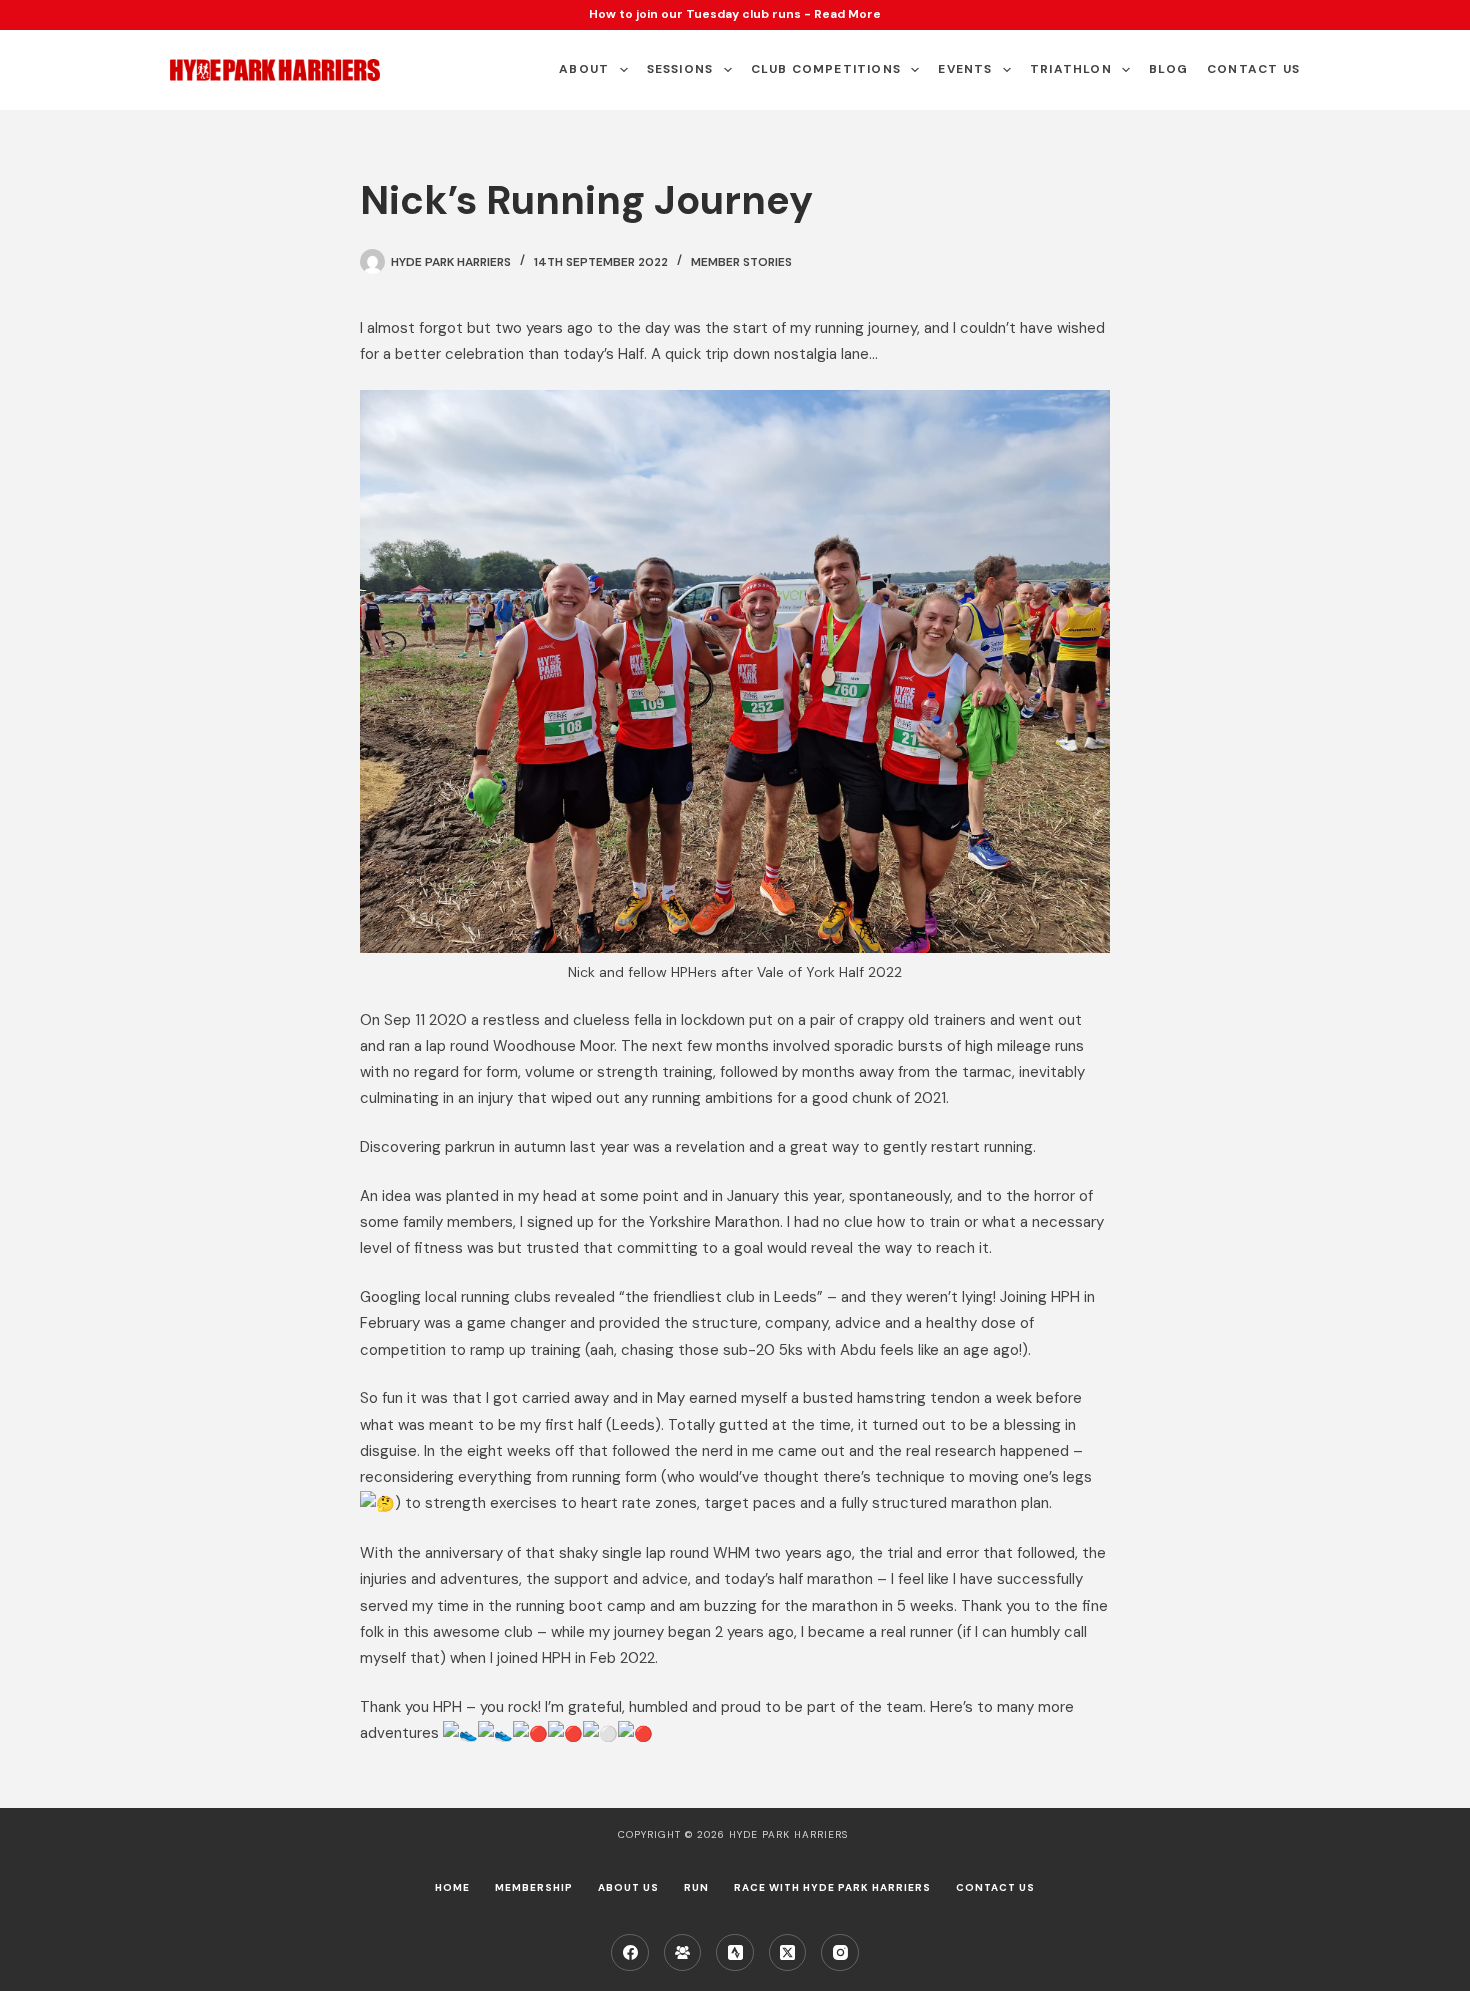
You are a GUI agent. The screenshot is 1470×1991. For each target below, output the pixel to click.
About (584, 69)
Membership (534, 1887)
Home (452, 1887)
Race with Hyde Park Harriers (832, 1887)
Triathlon (1071, 69)
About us (628, 1887)
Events (965, 69)
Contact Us (1253, 69)
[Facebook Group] (683, 1953)
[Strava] (735, 1953)
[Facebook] (630, 1953)
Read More (847, 14)
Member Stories (741, 262)
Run (696, 1887)
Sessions (680, 69)
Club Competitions (826, 69)
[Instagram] (840, 1953)
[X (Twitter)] (788, 1953)
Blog (1168, 69)
